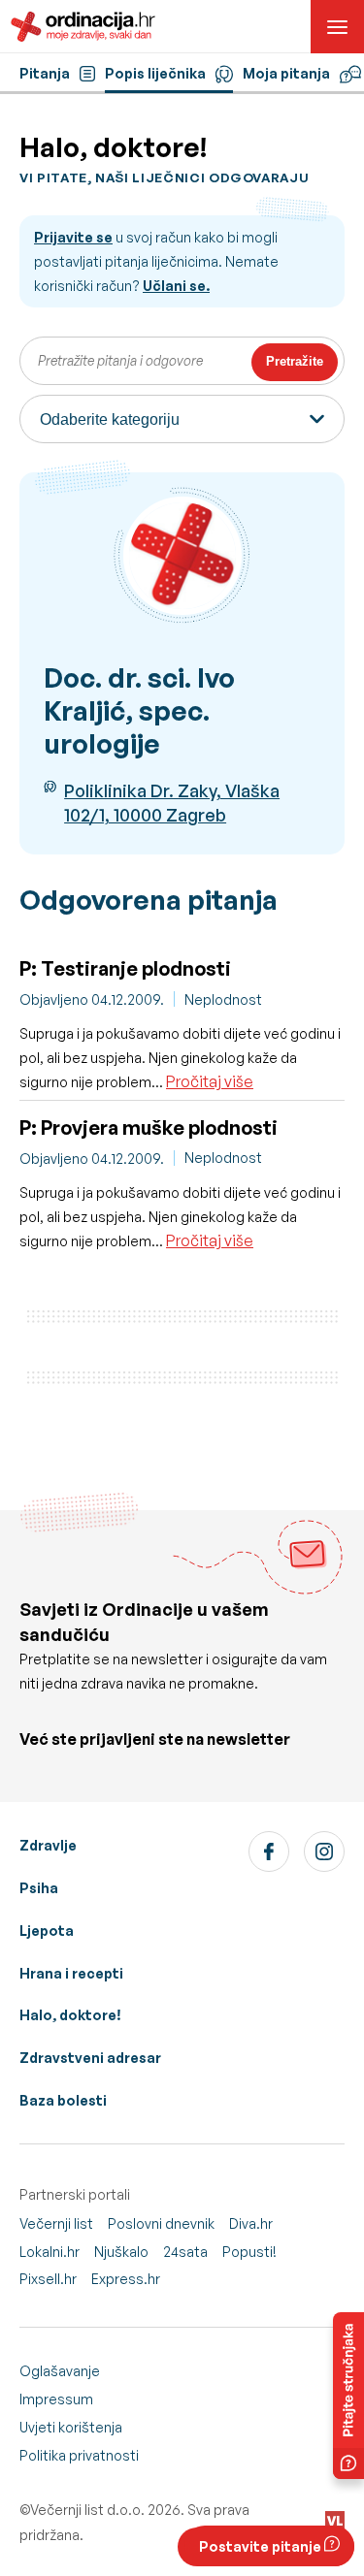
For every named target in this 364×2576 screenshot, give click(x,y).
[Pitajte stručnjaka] (348, 2396)
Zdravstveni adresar (90, 2058)
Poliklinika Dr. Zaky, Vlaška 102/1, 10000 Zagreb (172, 803)
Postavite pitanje (262, 2546)
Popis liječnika (155, 73)
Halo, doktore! (70, 2015)
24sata (185, 2252)
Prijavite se (73, 237)
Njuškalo (121, 2252)
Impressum (56, 2399)
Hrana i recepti (71, 1973)
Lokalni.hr (50, 2252)
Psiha (39, 1888)
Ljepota (47, 1931)
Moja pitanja (286, 73)
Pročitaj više (210, 1081)
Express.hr (126, 2279)
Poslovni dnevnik (161, 2223)
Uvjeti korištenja (71, 2427)
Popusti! (249, 2252)
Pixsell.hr (48, 2279)
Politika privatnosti (79, 2455)
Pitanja (45, 73)
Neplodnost (223, 999)
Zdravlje (48, 1845)
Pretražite (295, 361)
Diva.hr (251, 2223)
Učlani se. (176, 286)
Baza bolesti (63, 2100)
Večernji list (56, 2223)
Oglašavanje (60, 2371)
